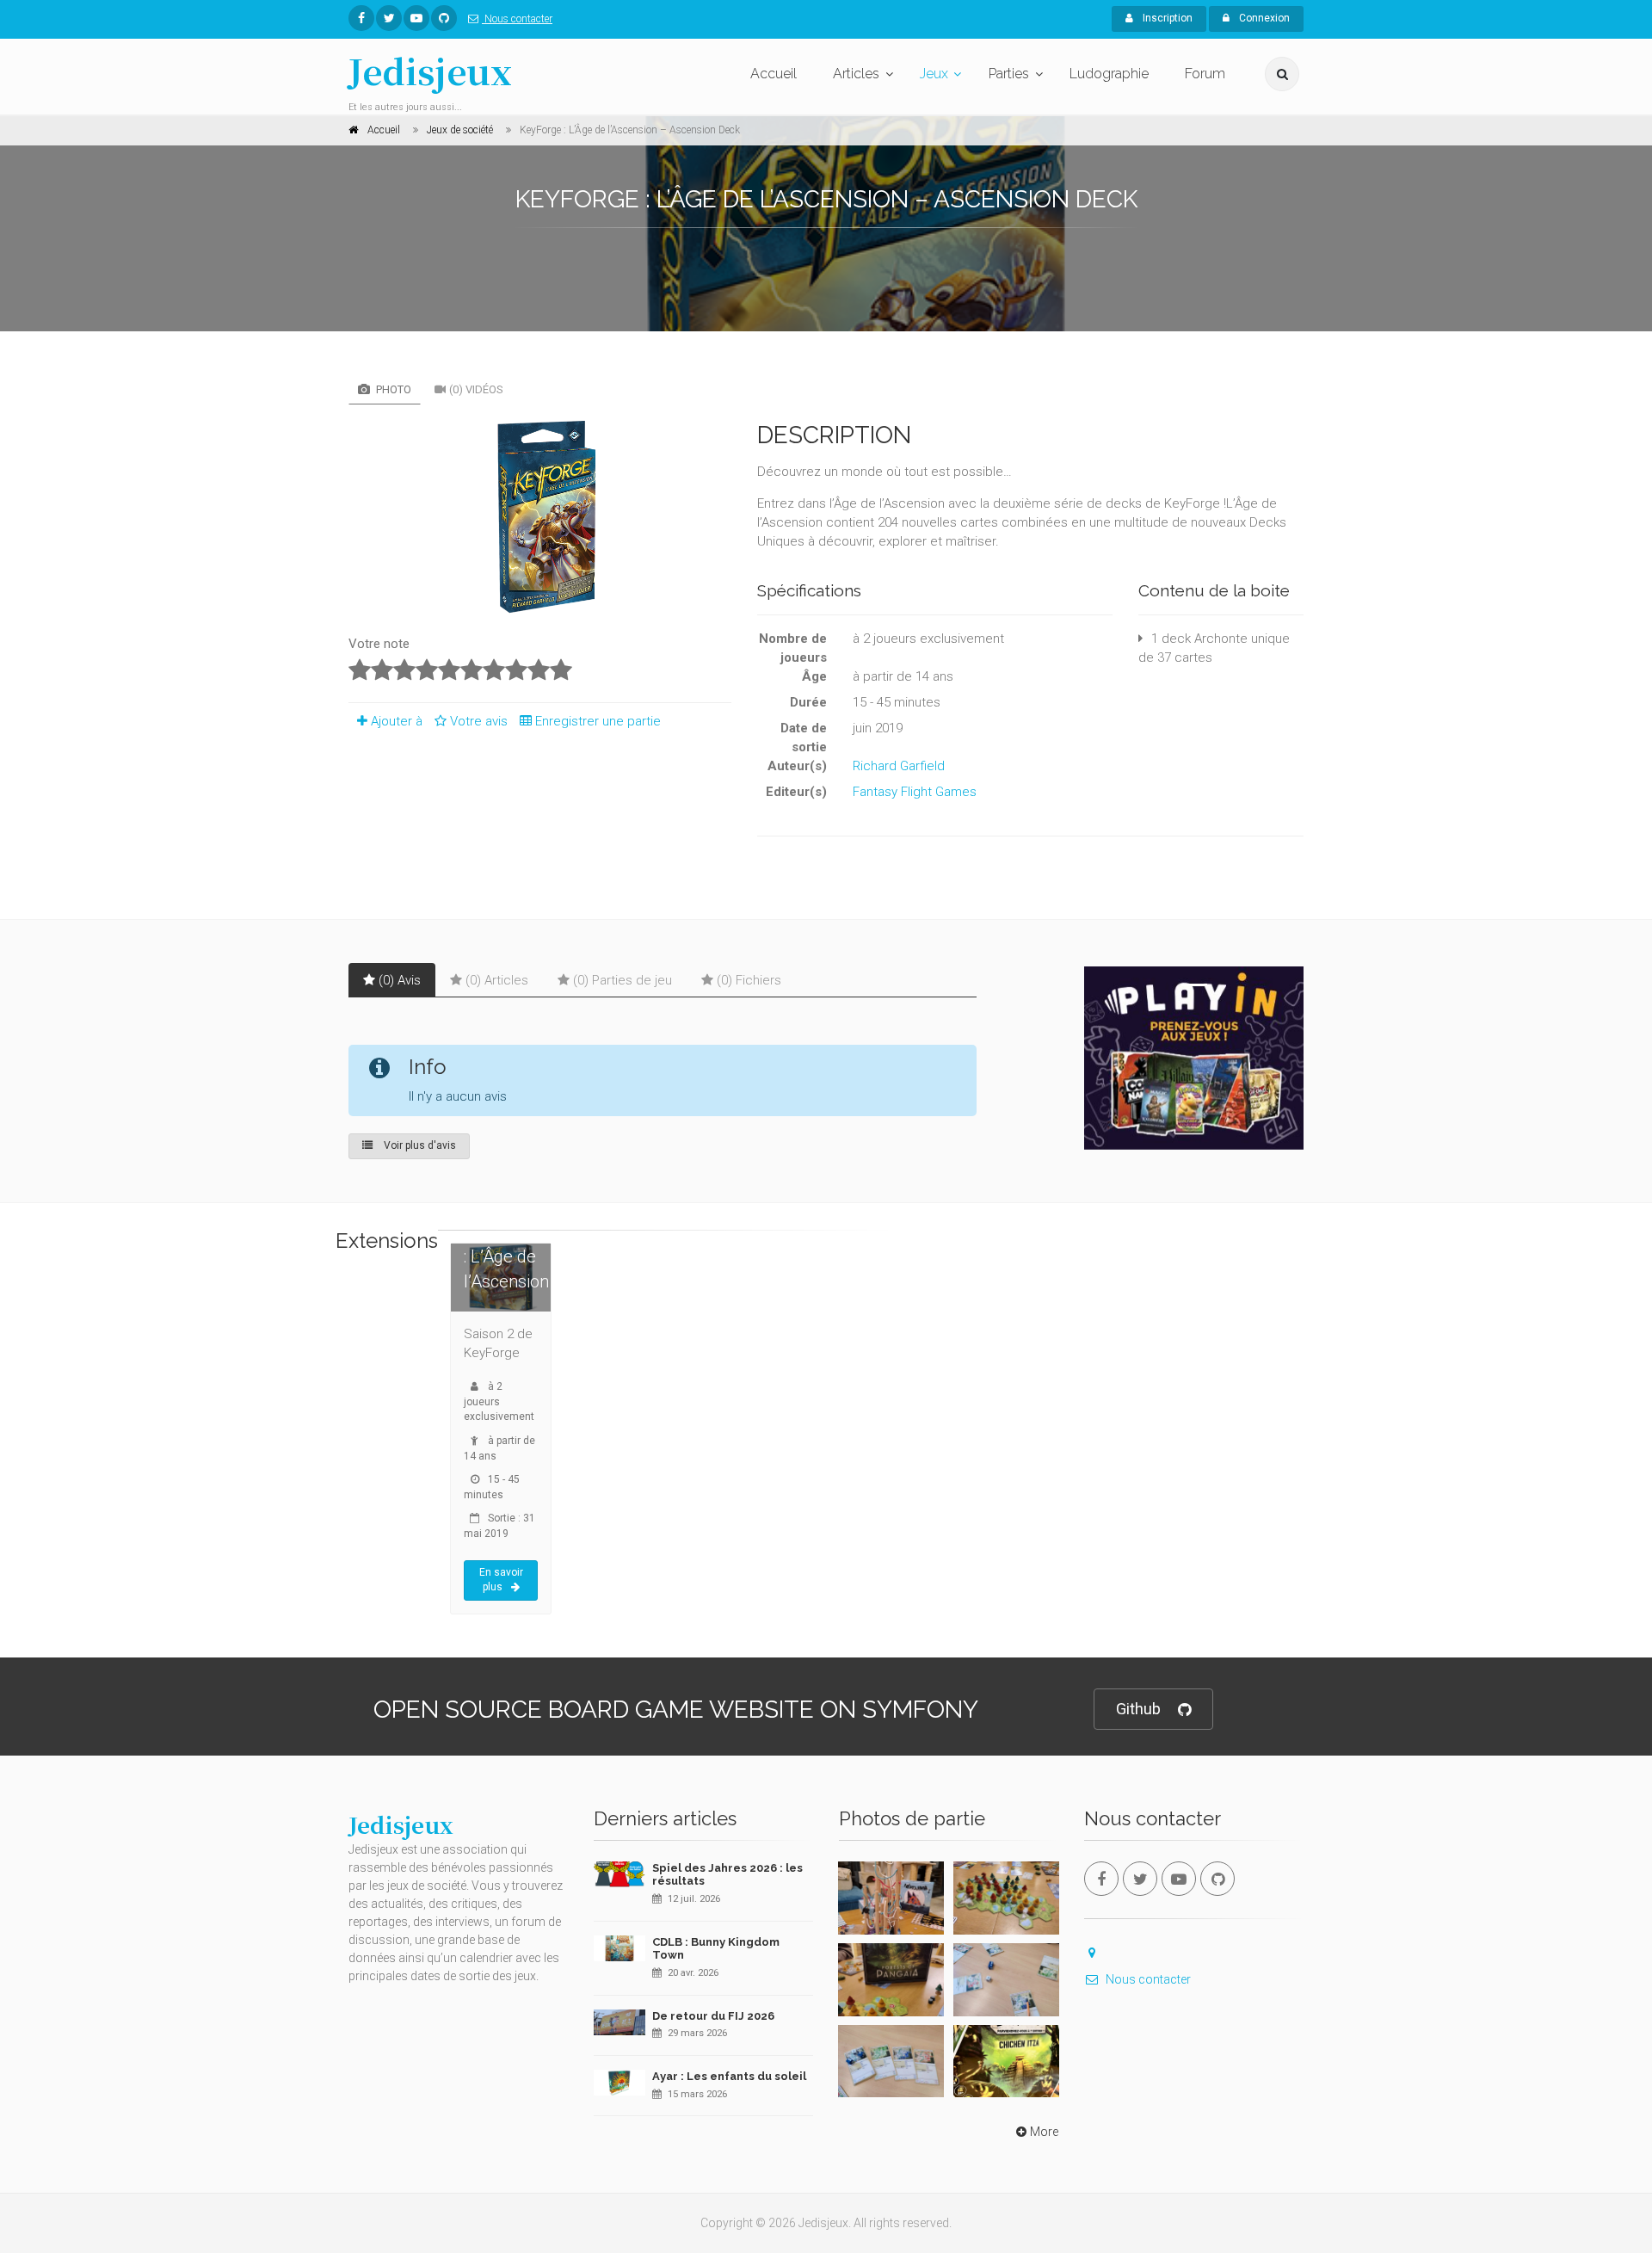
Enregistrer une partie (598, 721)
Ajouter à (397, 721)
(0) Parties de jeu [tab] (623, 980)
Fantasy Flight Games (915, 792)
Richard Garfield (899, 766)
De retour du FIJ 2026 (713, 2016)
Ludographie (1109, 74)
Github (1138, 1709)
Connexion (1263, 18)
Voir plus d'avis (419, 1145)
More (1044, 2132)
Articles (856, 74)
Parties (1009, 74)
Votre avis (481, 721)
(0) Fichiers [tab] (749, 980)
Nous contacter (517, 19)
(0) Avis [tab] (400, 980)
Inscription (1166, 18)
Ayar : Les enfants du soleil (729, 2076)
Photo (392, 389)
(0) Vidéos (476, 389)
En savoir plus (501, 1580)
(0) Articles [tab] (497, 980)
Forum (1205, 74)
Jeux (934, 74)
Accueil (774, 74)
